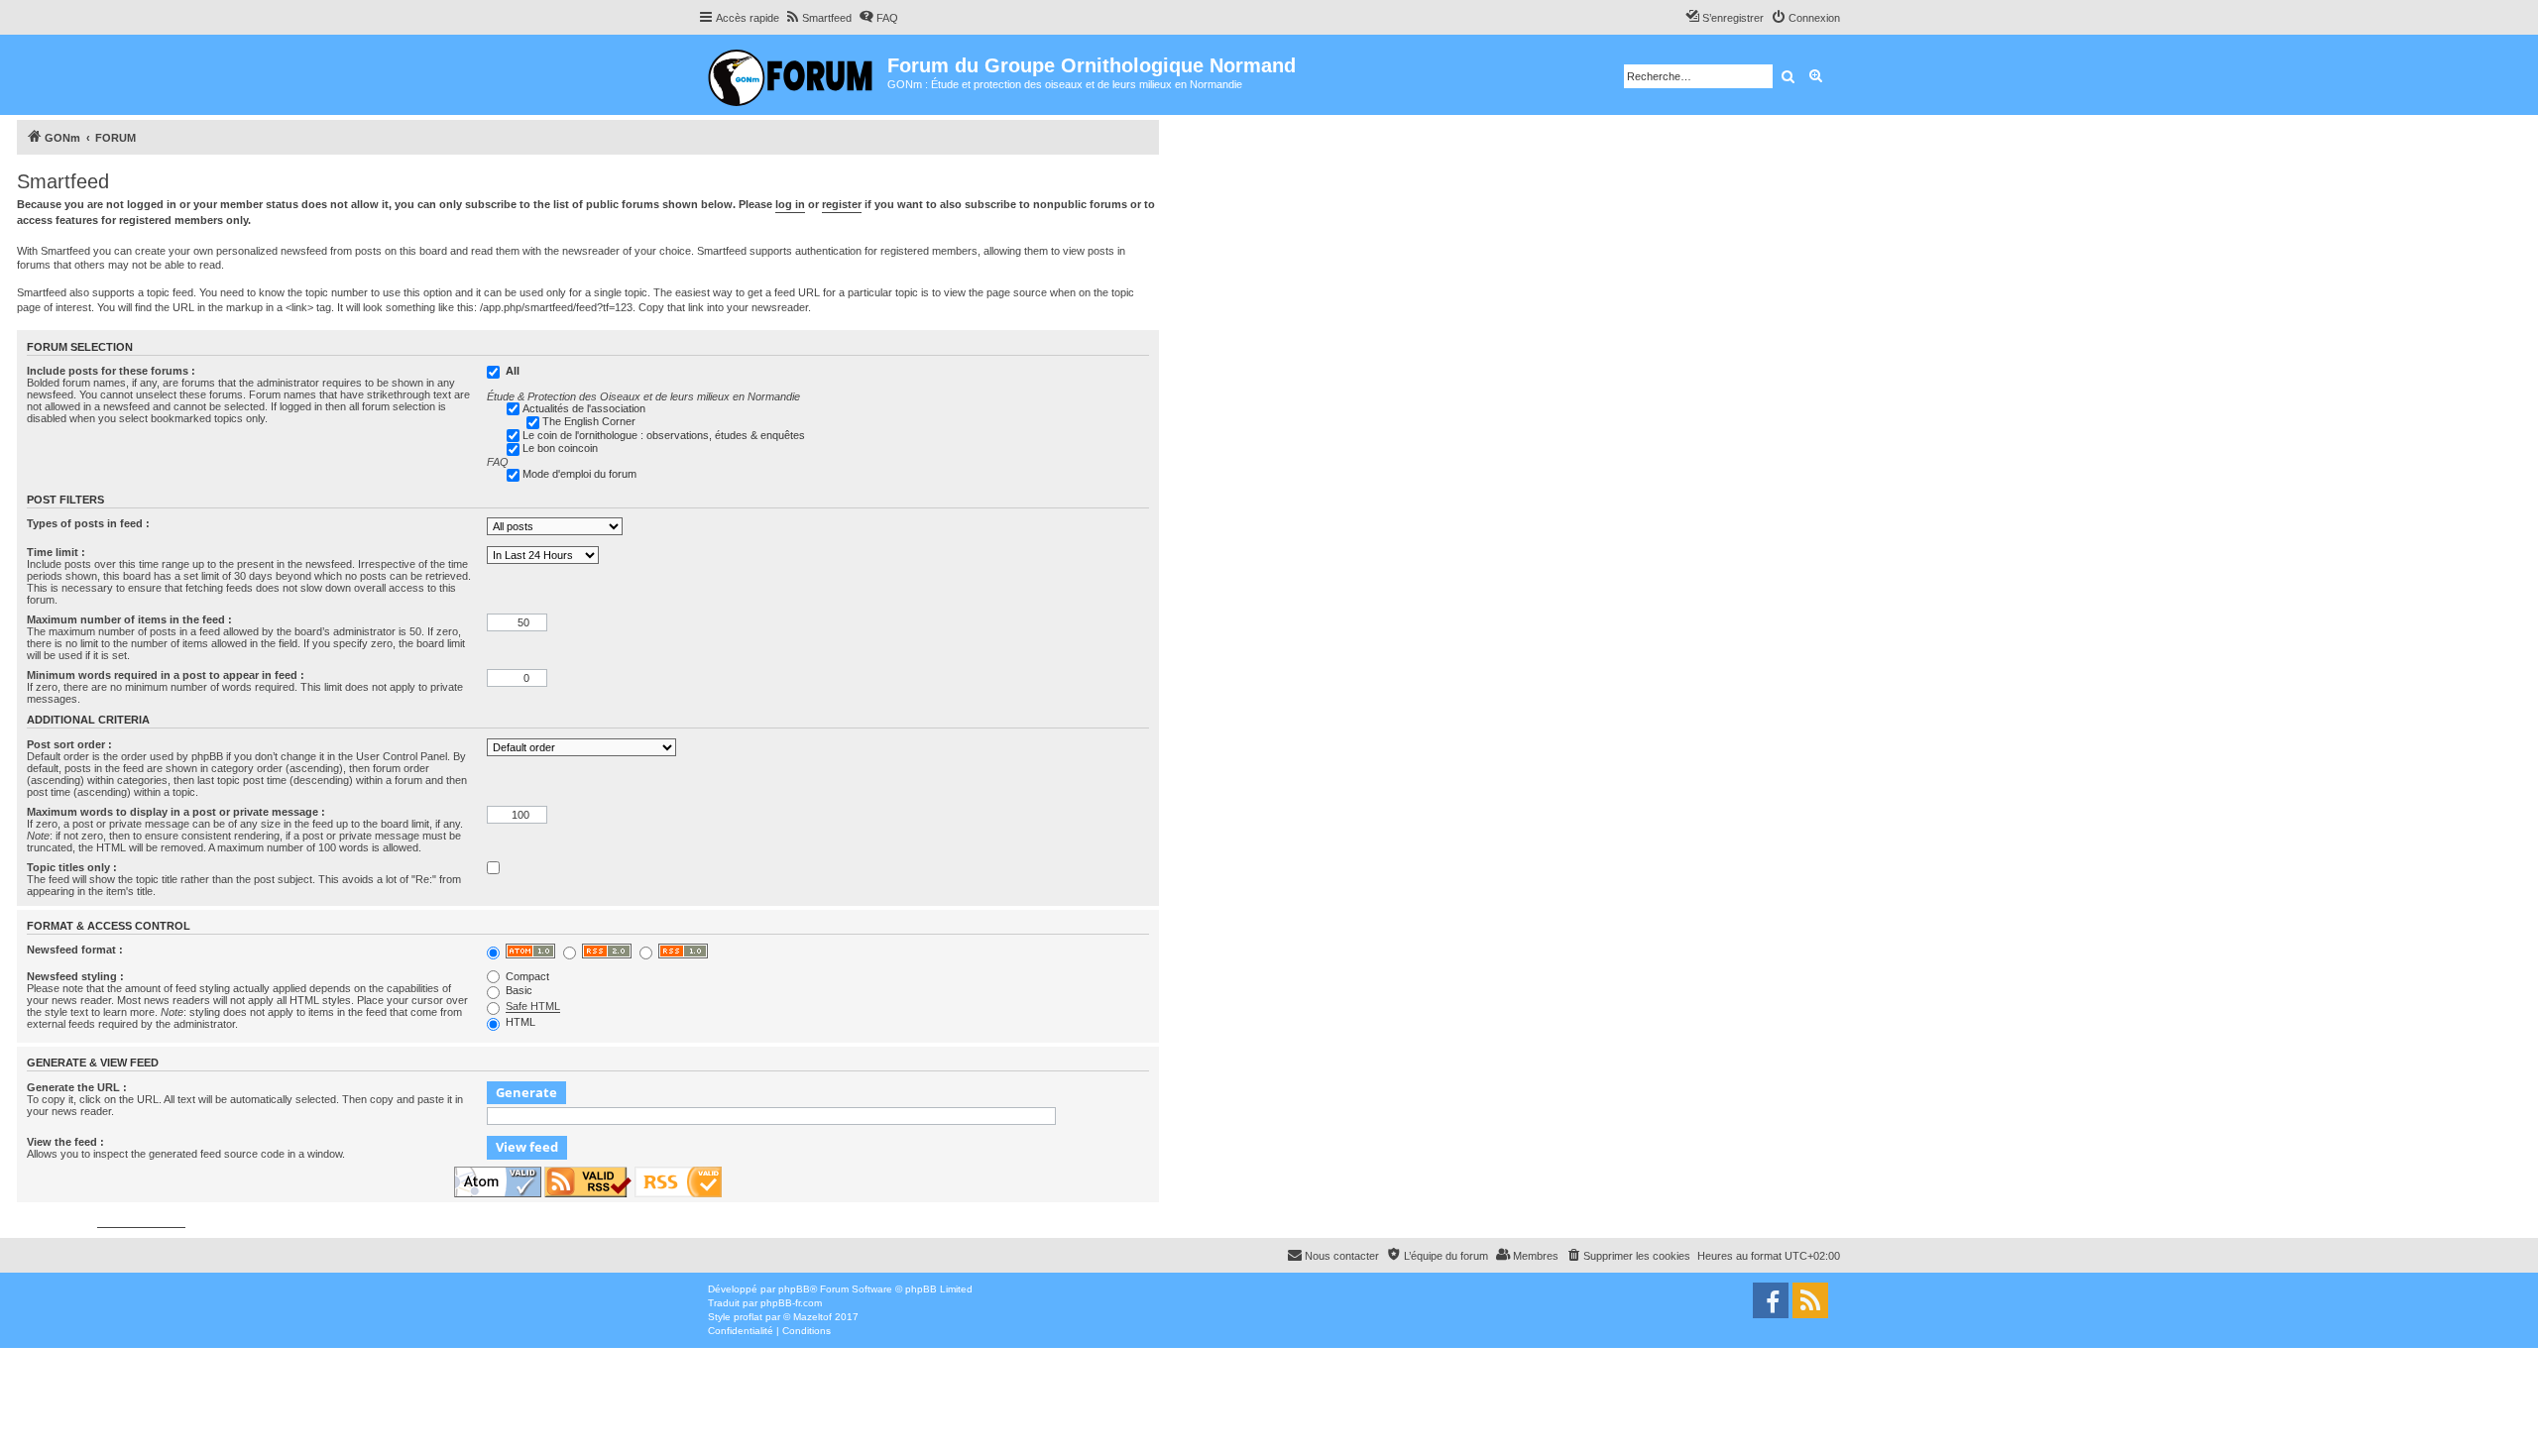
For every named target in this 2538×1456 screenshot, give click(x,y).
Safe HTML (533, 1006)
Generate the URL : (77, 1087)
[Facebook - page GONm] (1771, 1300)
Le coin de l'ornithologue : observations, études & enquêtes (664, 435)
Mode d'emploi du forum (579, 474)
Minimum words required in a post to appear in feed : (166, 675)
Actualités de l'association (584, 408)
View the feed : (65, 1142)
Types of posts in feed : (88, 523)
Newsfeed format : (75, 950)
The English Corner (589, 421)
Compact (526, 976)
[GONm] (793, 75)
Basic (518, 990)
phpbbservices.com (141, 1222)
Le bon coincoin (560, 448)
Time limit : (56, 552)
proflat (748, 1317)
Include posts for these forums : (111, 371)
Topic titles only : (72, 867)
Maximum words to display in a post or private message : (176, 812)
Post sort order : (69, 744)
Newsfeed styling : (75, 976)
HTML (519, 1022)
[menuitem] (818, 18)
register (842, 204)
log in (790, 204)
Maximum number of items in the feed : (129, 619)
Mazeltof (812, 1317)
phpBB (794, 1289)
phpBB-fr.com (791, 1303)
